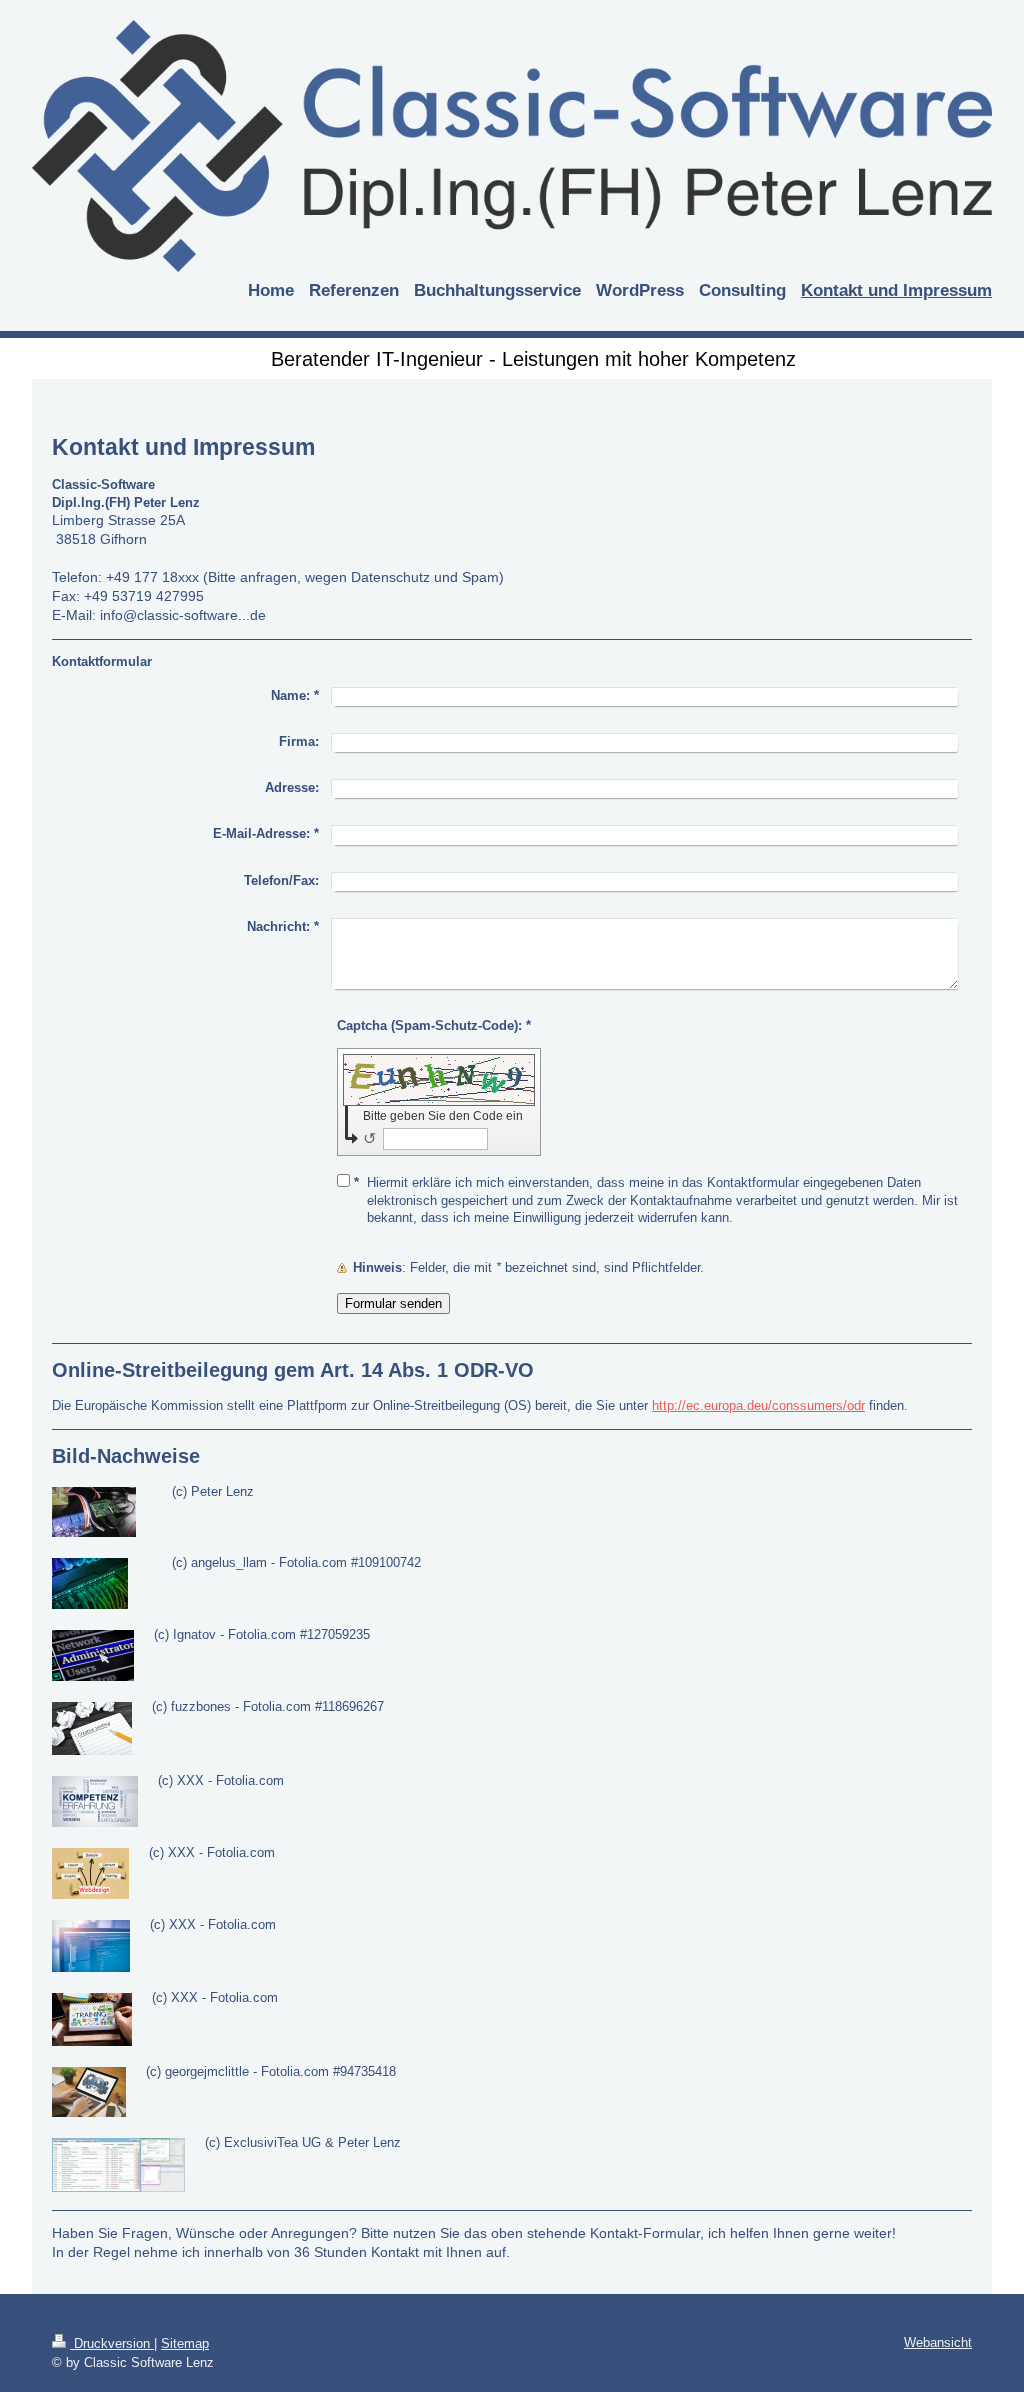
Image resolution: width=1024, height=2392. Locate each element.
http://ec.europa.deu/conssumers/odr (758, 1405)
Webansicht (938, 2342)
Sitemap (185, 2343)
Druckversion (112, 2343)
